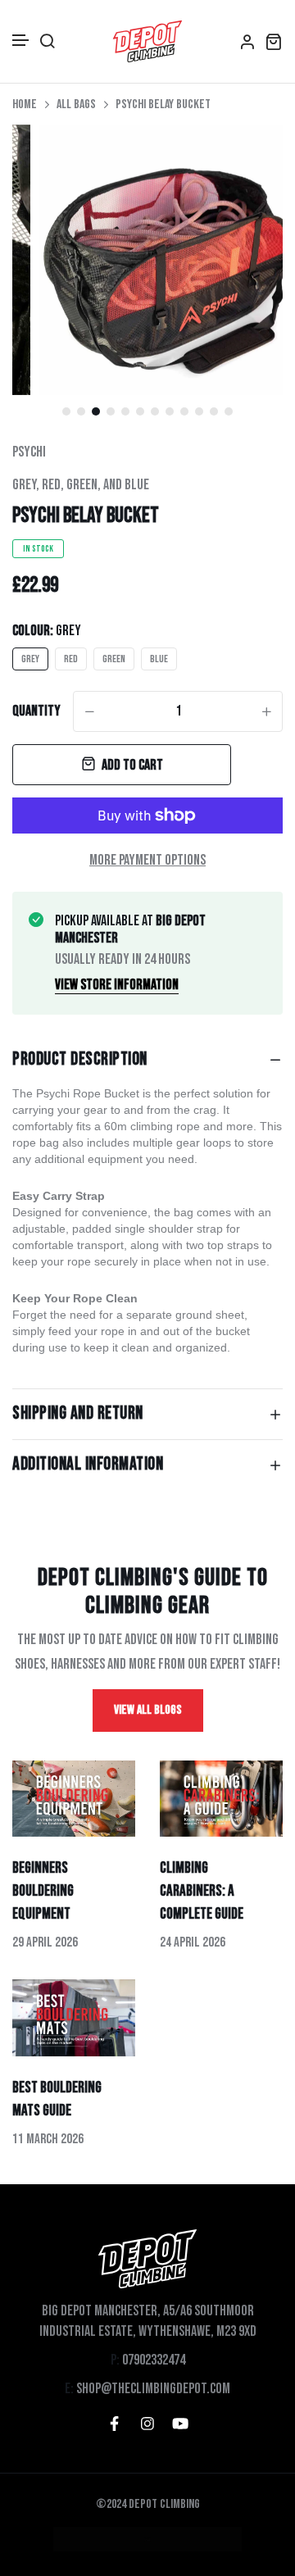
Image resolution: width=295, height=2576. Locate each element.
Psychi (29, 452)
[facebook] (115, 2424)
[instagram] (147, 2424)
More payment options (147, 860)
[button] (21, 41)
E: (69, 2389)
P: (115, 2360)
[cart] (274, 41)
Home (25, 104)
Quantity (36, 711)
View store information (117, 985)
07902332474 (154, 2360)
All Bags (76, 104)
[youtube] (180, 2424)
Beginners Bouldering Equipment (43, 1891)
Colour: (47, 631)
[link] (250, 157)
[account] (247, 41)
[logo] (147, 41)
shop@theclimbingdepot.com (153, 2389)
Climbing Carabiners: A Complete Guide (202, 1891)
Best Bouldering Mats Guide (57, 2099)
